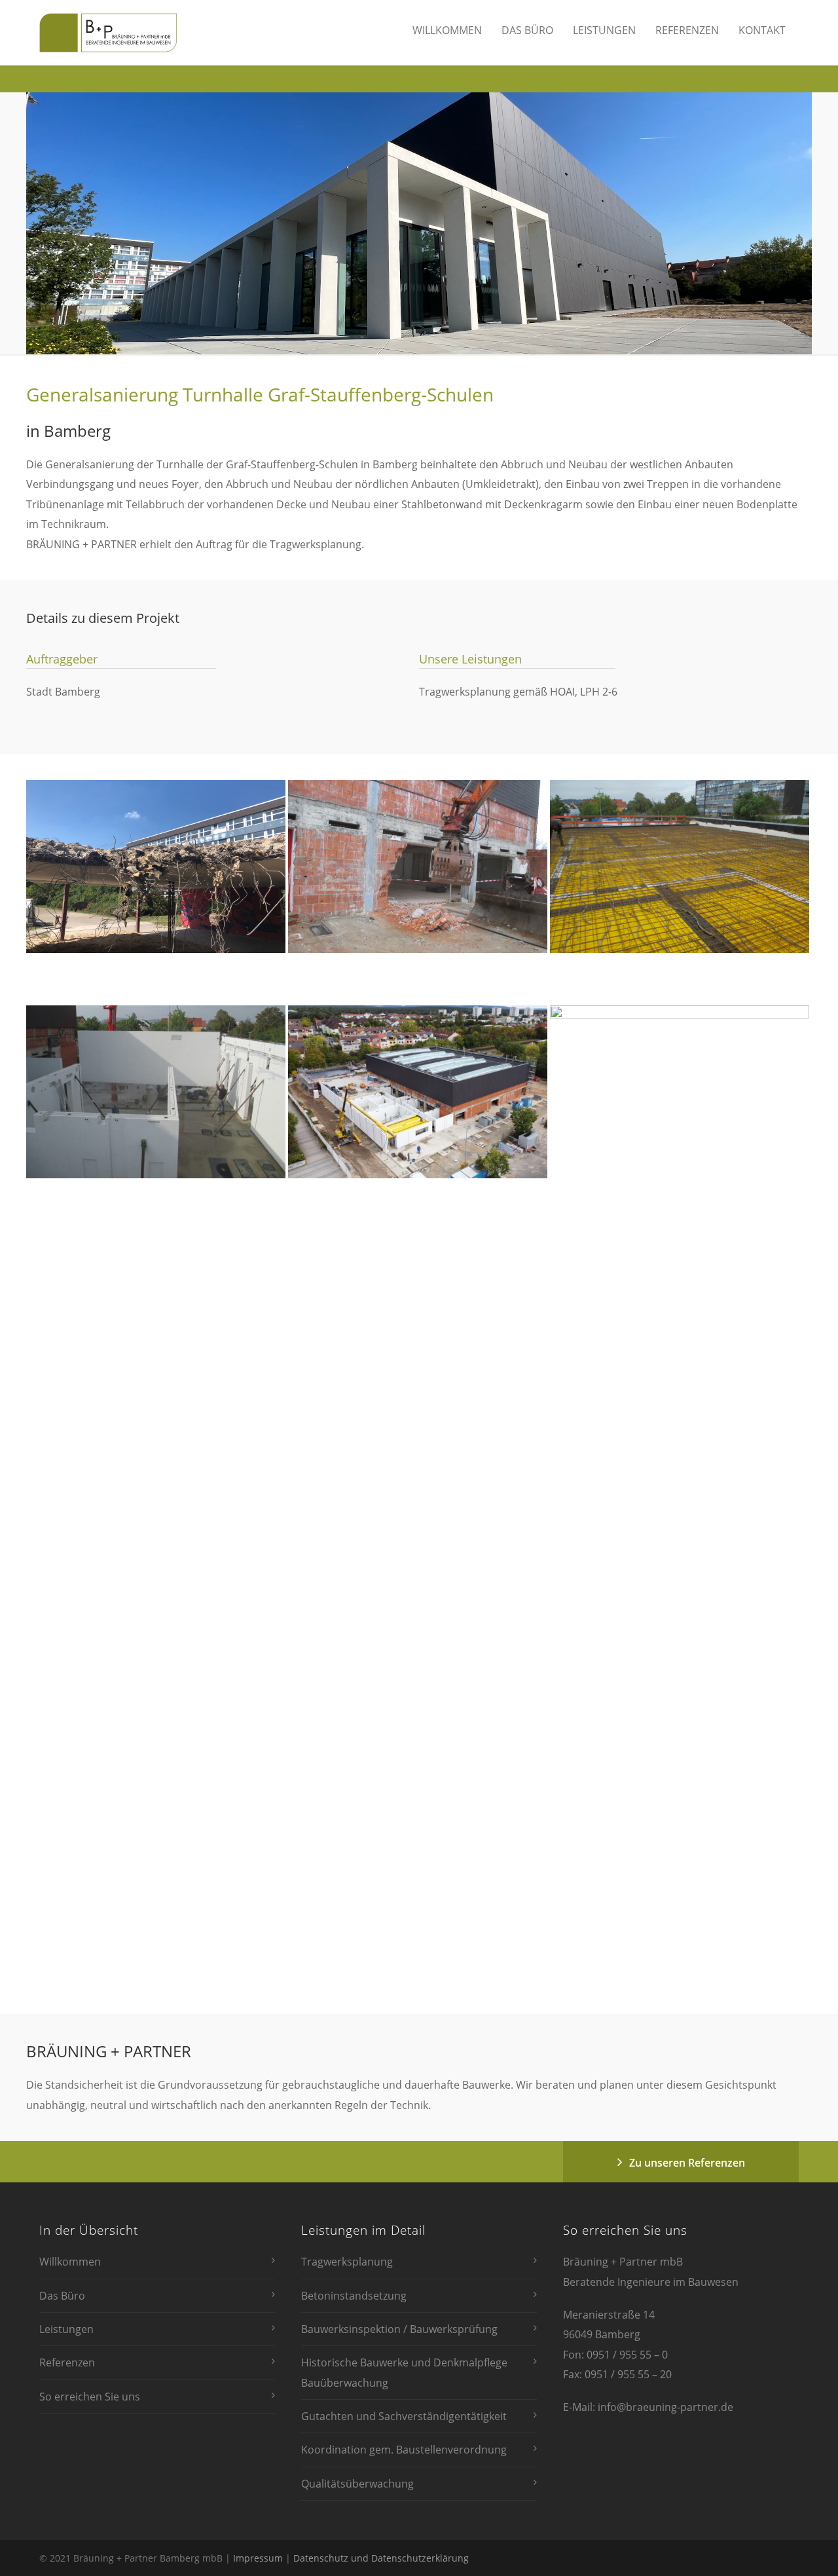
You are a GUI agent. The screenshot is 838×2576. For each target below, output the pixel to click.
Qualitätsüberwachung (357, 2484)
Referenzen (687, 30)
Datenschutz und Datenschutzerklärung (381, 2558)
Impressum (258, 2558)
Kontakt (762, 30)
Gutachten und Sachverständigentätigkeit (404, 2416)
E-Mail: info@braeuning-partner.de (648, 2407)
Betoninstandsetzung (354, 2296)
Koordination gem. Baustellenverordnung (404, 2450)
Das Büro (527, 30)
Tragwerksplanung (347, 2262)
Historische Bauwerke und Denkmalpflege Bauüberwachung (404, 2372)
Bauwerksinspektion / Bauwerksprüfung (399, 2329)
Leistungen (604, 30)
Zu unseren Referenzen (687, 2163)
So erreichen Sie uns (90, 2397)
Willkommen (447, 30)
